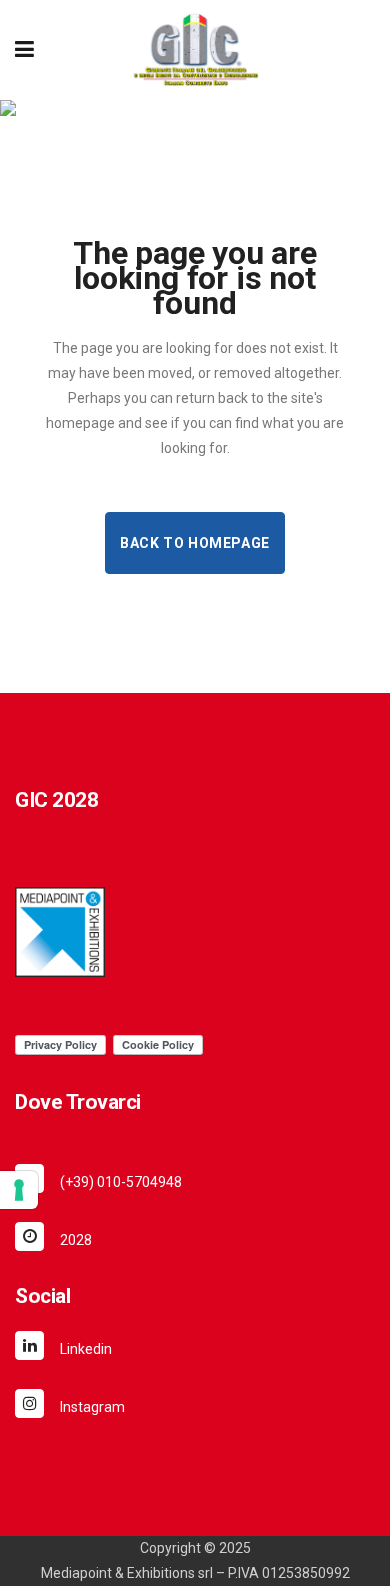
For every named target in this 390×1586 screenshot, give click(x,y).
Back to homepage (195, 543)
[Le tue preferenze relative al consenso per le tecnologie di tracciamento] (19, 1190)
